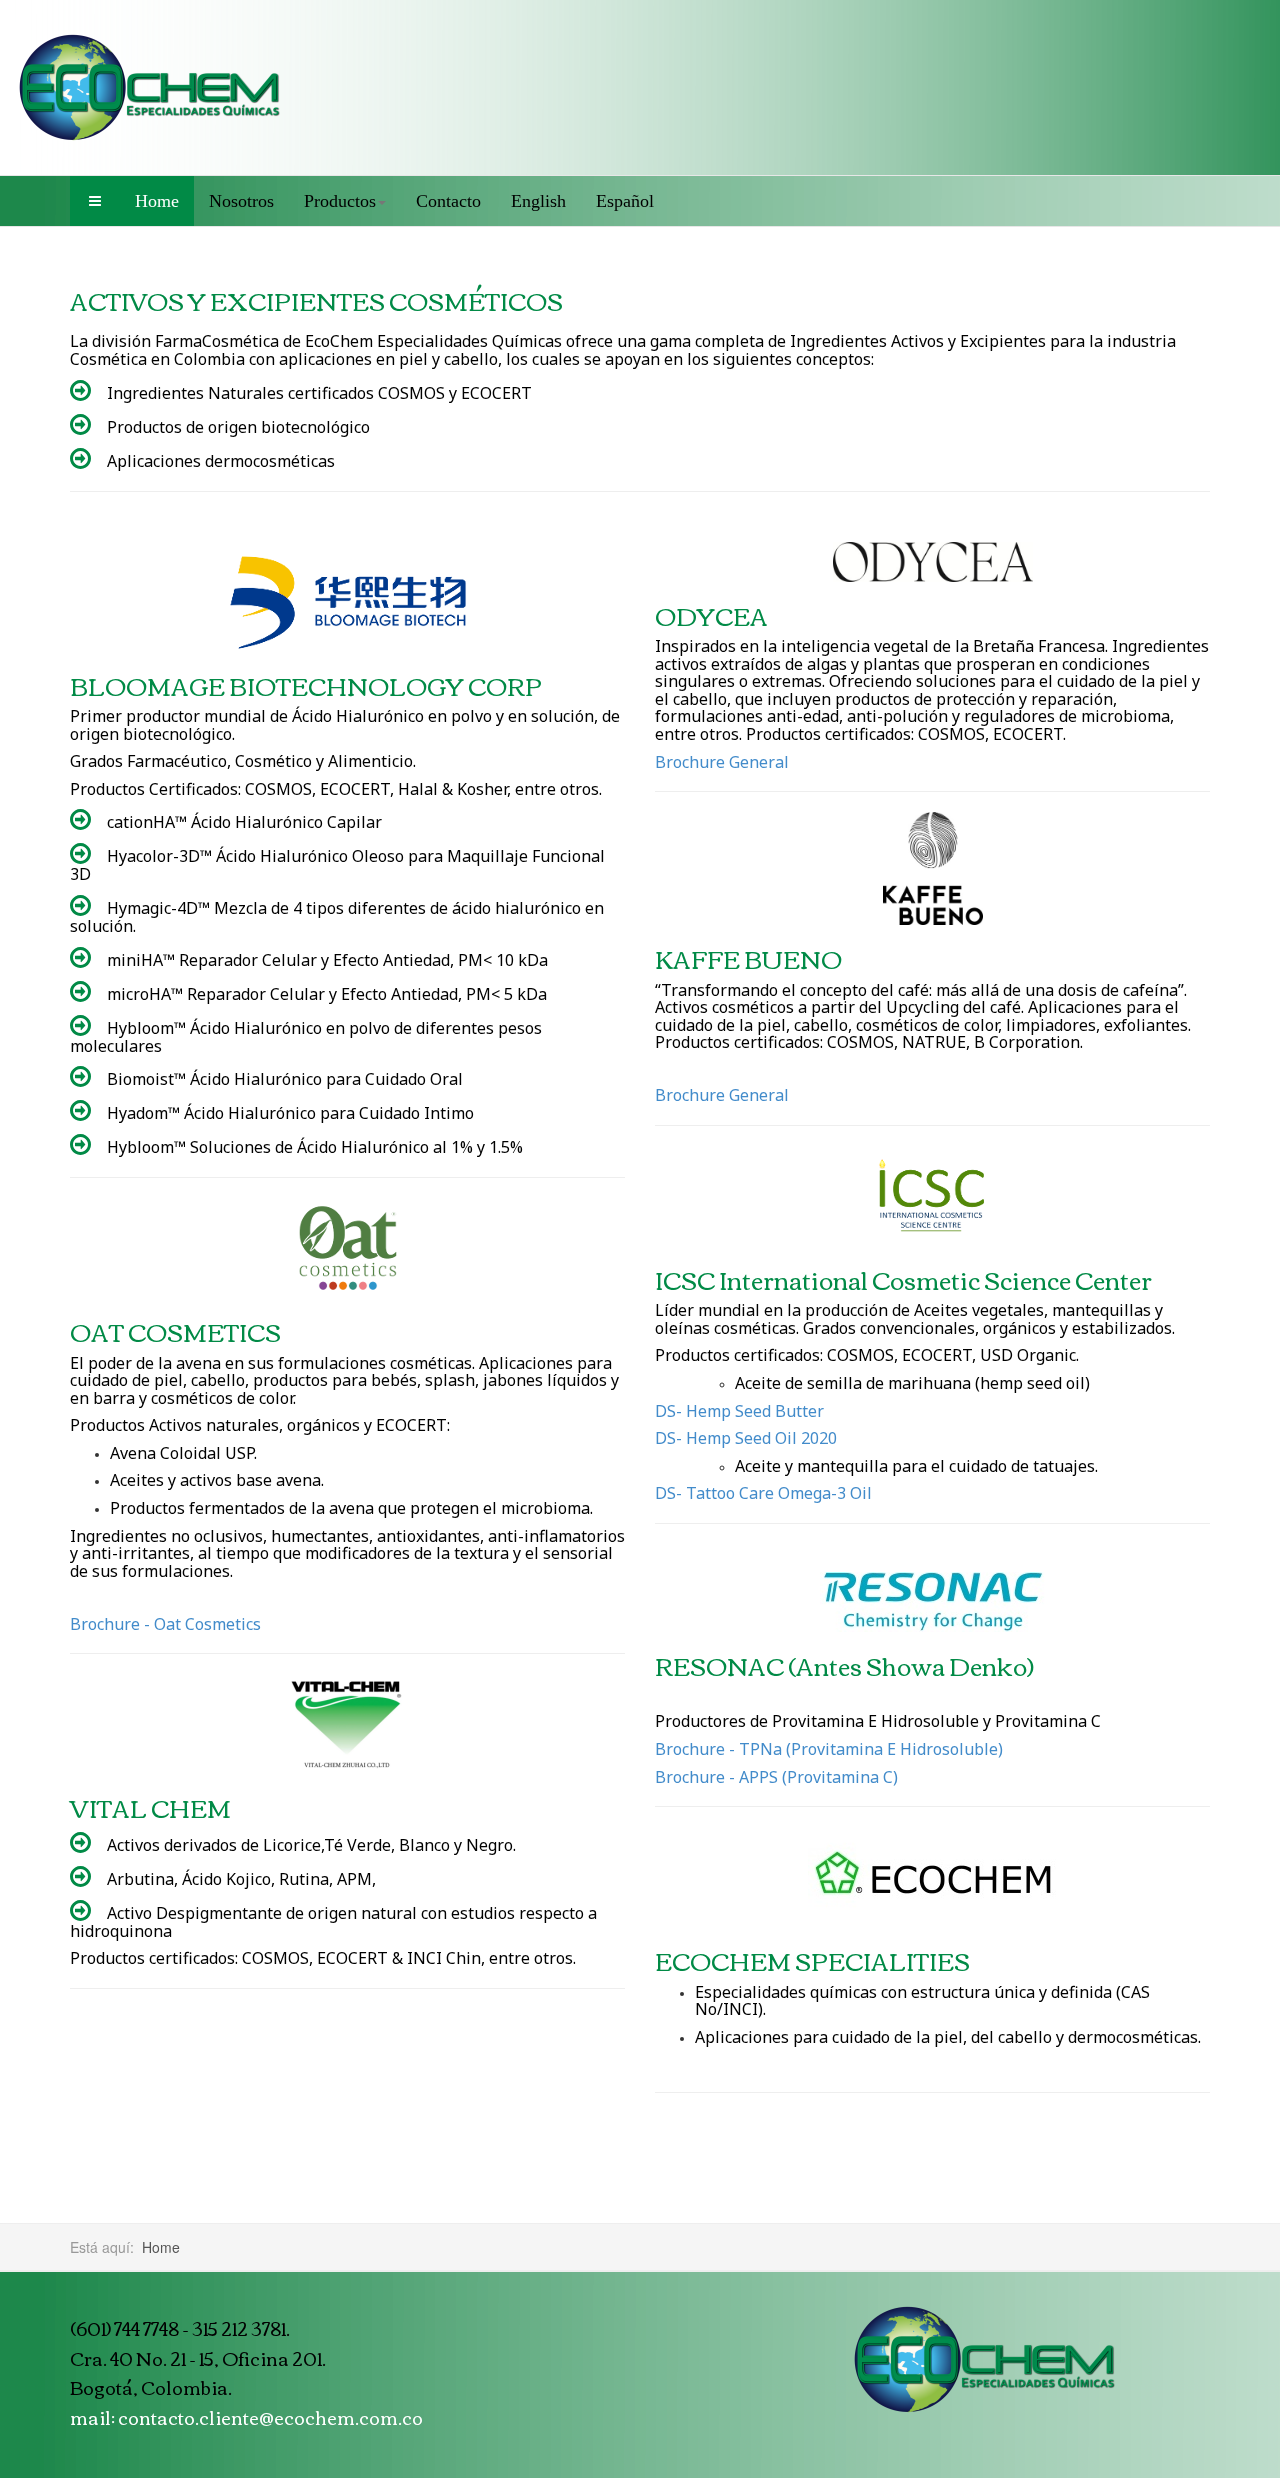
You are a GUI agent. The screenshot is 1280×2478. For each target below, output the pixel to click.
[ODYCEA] (932, 562)
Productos (340, 201)
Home (157, 201)
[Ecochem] (150, 87)
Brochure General (722, 762)
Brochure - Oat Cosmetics (165, 1624)
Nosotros (241, 201)
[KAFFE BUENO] (932, 868)
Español (625, 201)
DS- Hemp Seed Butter (739, 1411)
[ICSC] (932, 1196)
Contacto (448, 201)
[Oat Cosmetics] (347, 1248)
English (538, 201)
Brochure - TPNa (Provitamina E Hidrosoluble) (829, 1749)
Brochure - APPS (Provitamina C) (776, 1777)
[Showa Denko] (932, 1602)
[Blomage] (347, 602)
